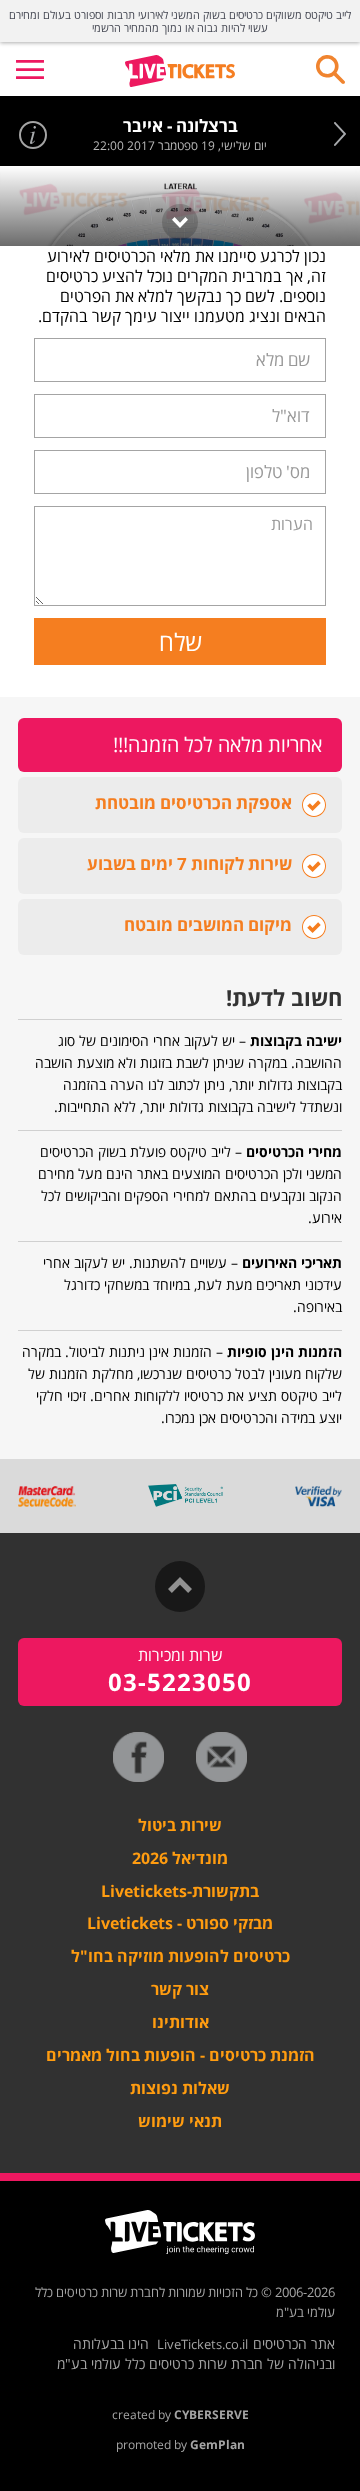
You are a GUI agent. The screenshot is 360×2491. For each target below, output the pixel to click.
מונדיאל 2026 (180, 1858)
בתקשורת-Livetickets (180, 1891)
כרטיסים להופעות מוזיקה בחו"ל (180, 1956)
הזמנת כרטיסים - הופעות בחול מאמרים (180, 2055)
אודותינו (180, 2022)
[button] (30, 69)
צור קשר (180, 1989)
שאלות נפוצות (180, 2088)
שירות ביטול (180, 1825)
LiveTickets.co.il (202, 2344)
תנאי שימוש (180, 2121)
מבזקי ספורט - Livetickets (180, 1923)
